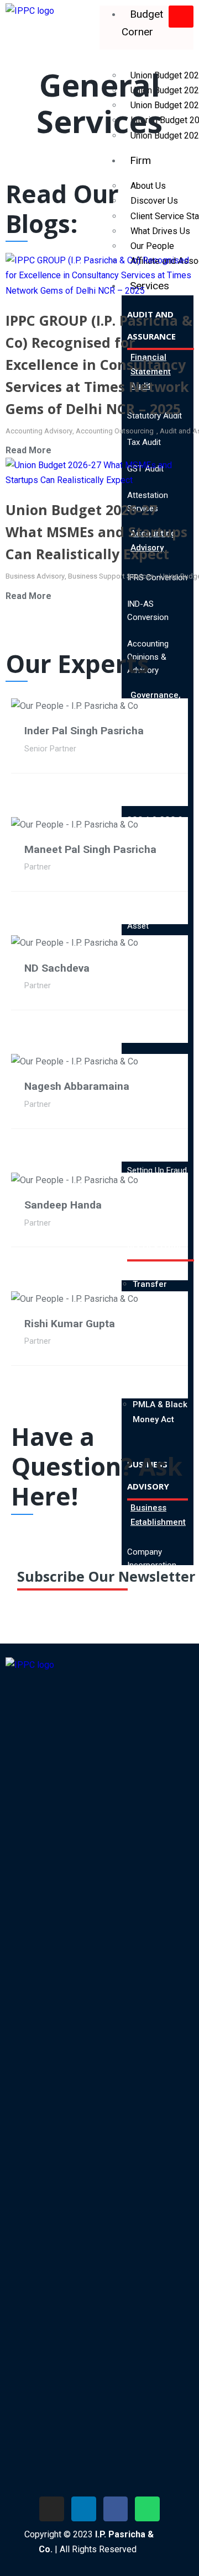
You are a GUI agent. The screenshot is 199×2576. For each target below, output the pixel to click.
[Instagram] (52, 2509)
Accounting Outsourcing (115, 431)
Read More (28, 450)
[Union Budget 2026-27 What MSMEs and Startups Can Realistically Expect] (99, 472)
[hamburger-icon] (181, 17)
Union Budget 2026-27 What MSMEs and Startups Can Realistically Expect (96, 532)
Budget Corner (142, 23)
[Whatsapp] (147, 2509)
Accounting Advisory (39, 431)
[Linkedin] (84, 2509)
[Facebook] (116, 2509)
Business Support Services (111, 576)
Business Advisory (35, 576)
